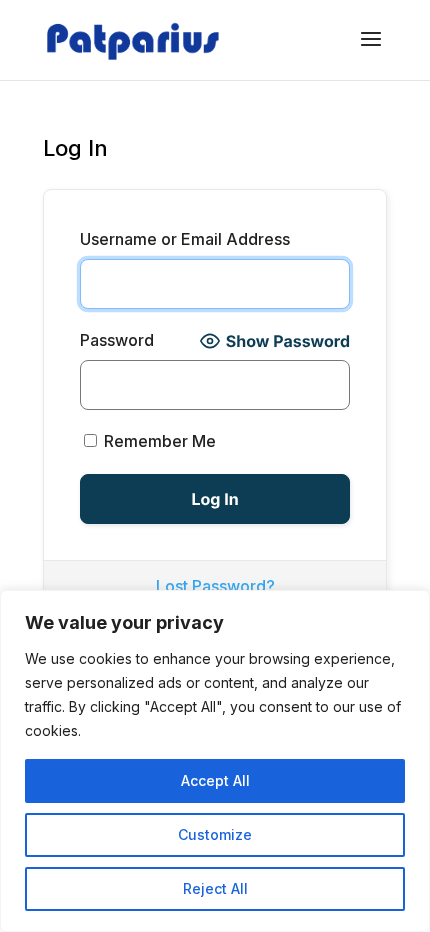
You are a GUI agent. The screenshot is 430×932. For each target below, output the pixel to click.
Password (117, 340)
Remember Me (158, 441)
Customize (215, 834)
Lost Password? (215, 586)
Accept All (215, 780)
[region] (215, 761)
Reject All (215, 888)
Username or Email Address (185, 239)
